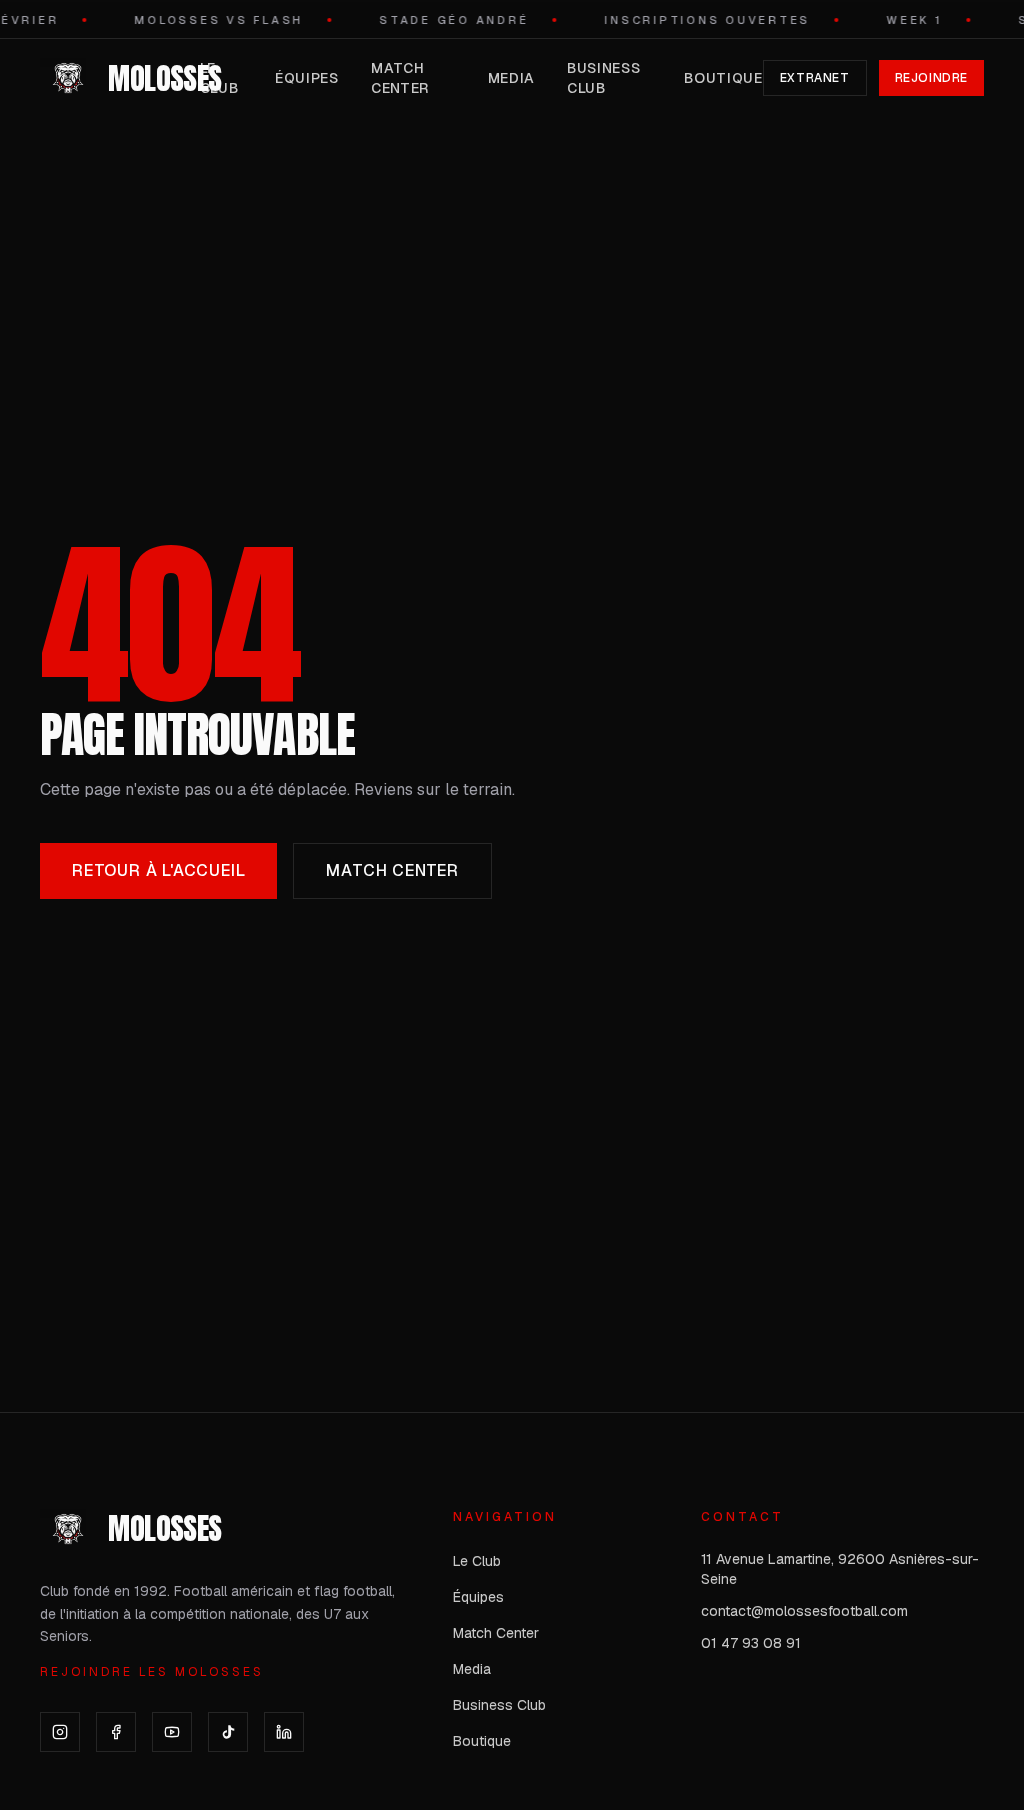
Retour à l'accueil (158, 870)
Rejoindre (931, 78)
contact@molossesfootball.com (804, 1611)
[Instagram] (60, 1732)
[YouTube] (172, 1732)
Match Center (400, 78)
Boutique (723, 78)
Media (512, 78)
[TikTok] (228, 1732)
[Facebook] (116, 1732)
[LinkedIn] (284, 1732)
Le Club (219, 78)
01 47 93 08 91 (751, 1643)
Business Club (604, 78)
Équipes (307, 78)
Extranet (815, 78)
